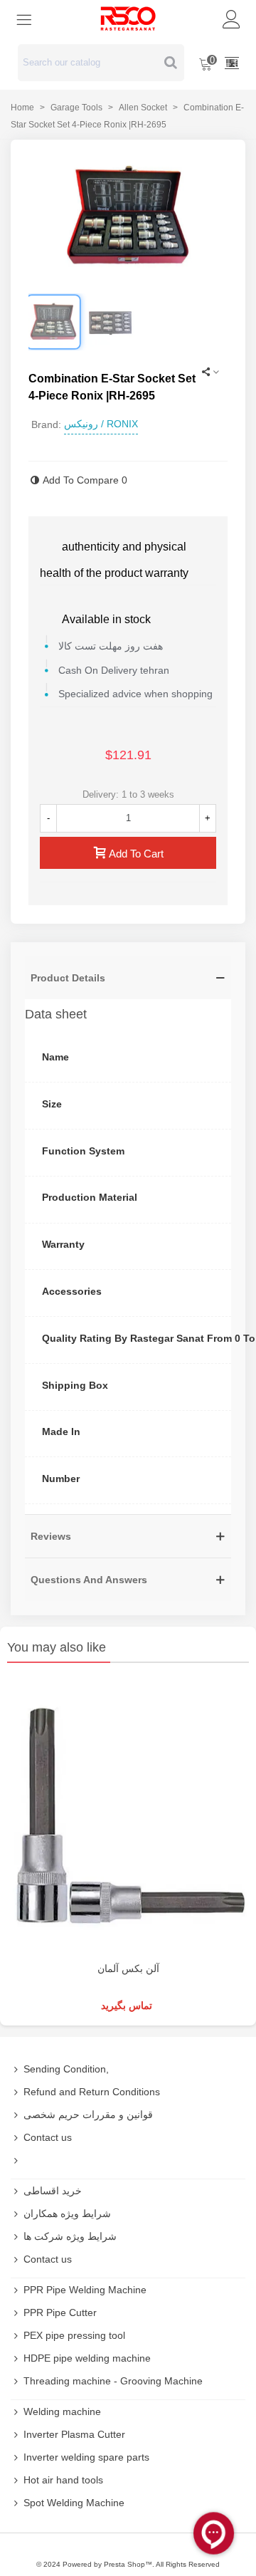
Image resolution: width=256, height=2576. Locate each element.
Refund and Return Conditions (92, 2092)
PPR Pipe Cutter (60, 2312)
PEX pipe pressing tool (74, 2335)
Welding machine (62, 2411)
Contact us (48, 2137)
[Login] (232, 19)
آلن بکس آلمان (128, 1968)
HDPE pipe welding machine (87, 2358)
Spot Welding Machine (74, 2503)
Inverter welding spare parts (86, 2457)
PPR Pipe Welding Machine (85, 2290)
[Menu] (24, 19)
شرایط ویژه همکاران (67, 2213)
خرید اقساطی (53, 2191)
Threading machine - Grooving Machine (113, 2381)
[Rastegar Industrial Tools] (128, 19)
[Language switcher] (232, 63)
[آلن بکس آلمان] (128, 1816)
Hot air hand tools (63, 2480)
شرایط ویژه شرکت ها (70, 2236)
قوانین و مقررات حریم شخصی (88, 2114)
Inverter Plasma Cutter (74, 2434)
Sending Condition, (66, 2069)
